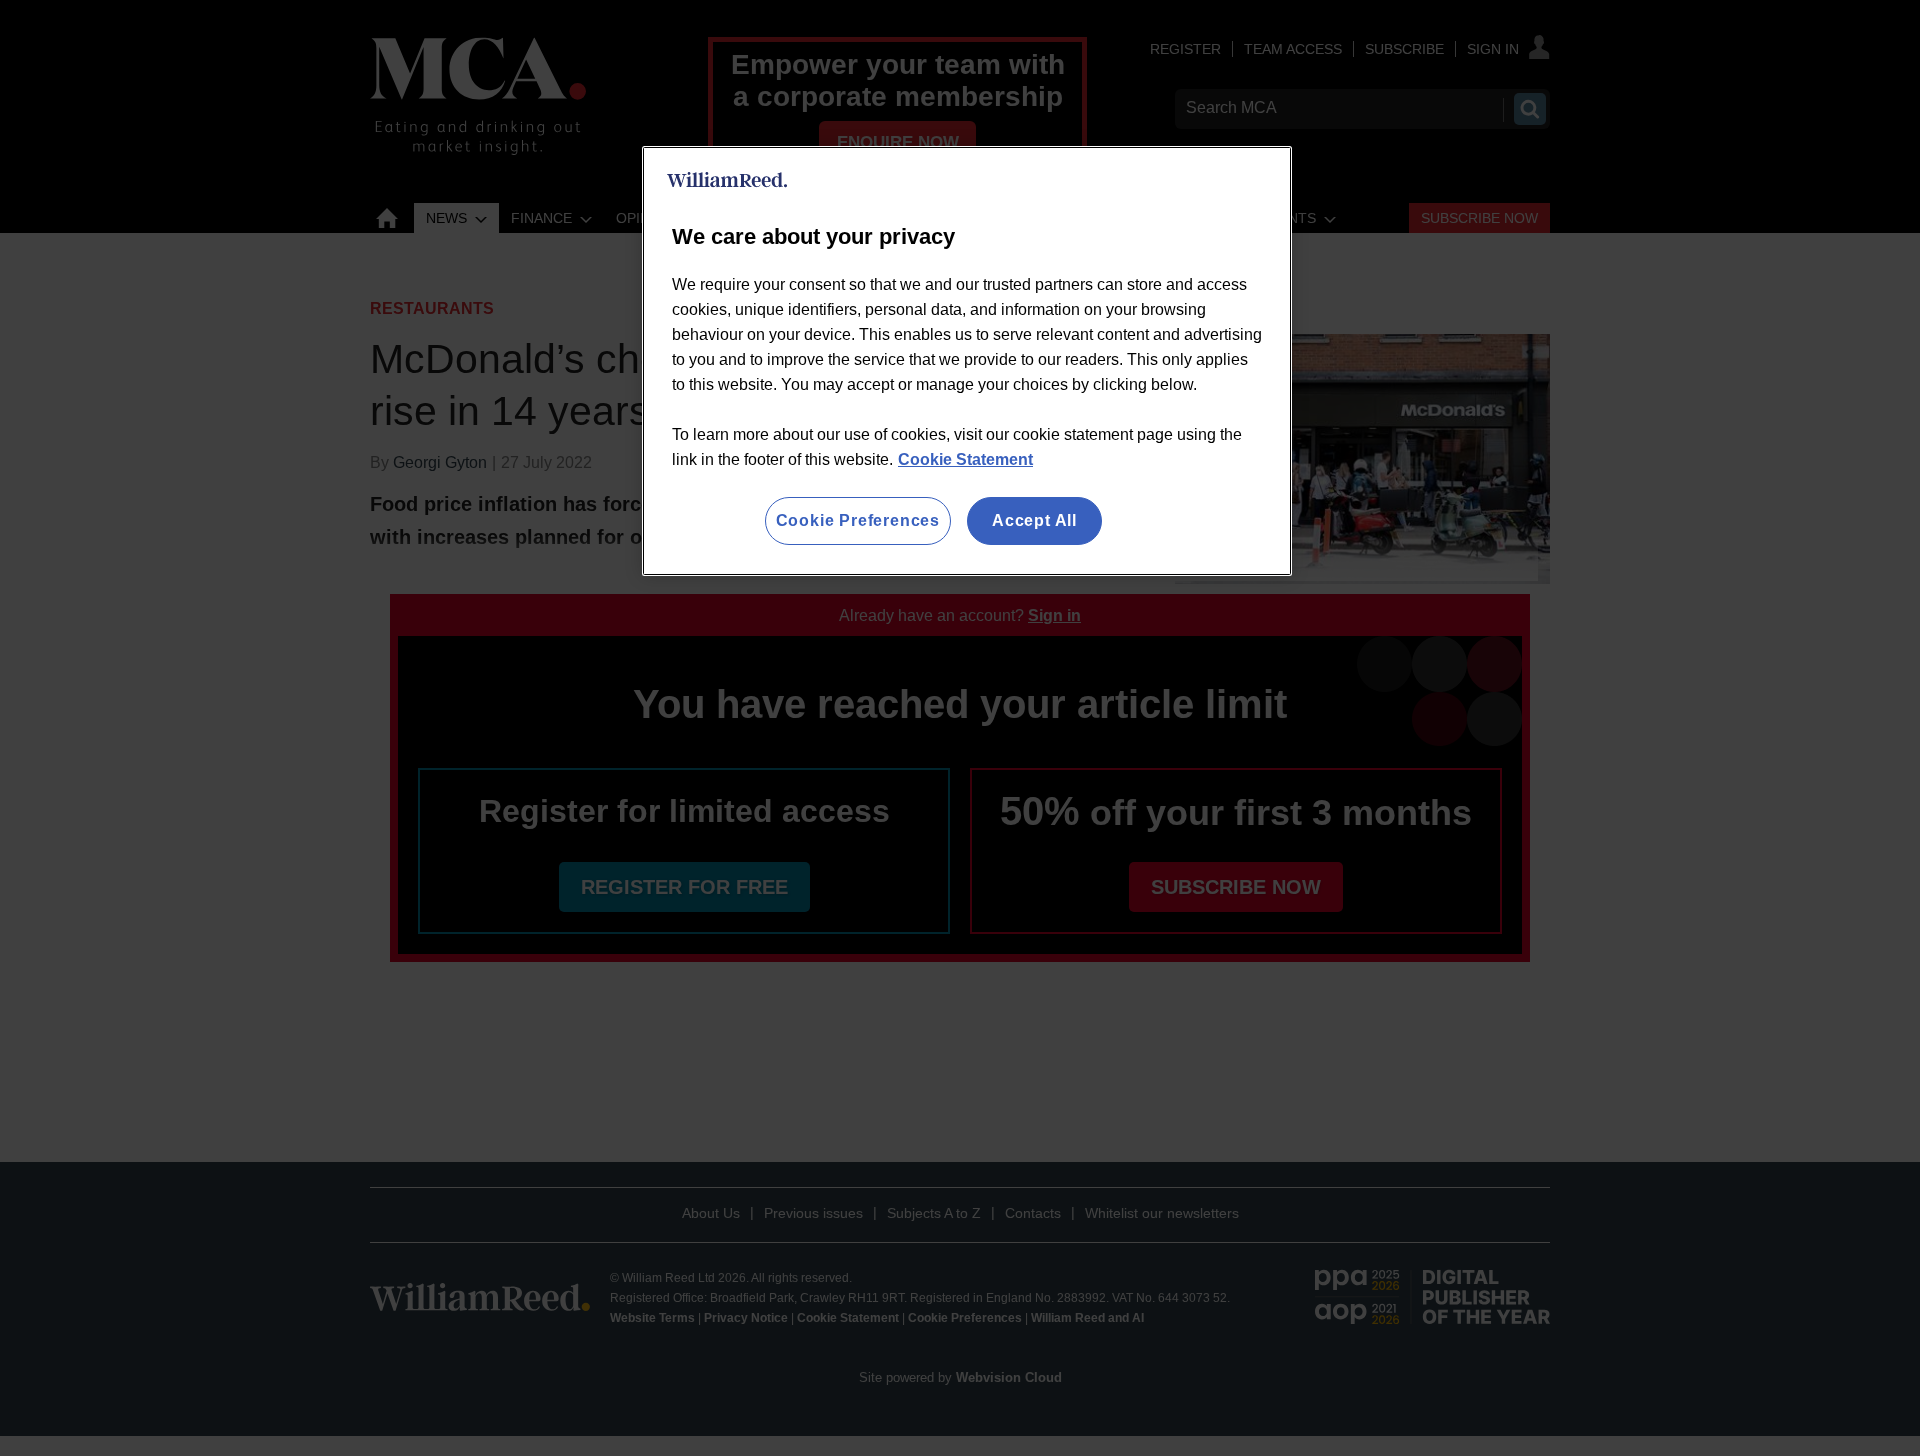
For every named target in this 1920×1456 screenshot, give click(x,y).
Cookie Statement (965, 459)
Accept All (1034, 520)
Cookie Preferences (858, 520)
